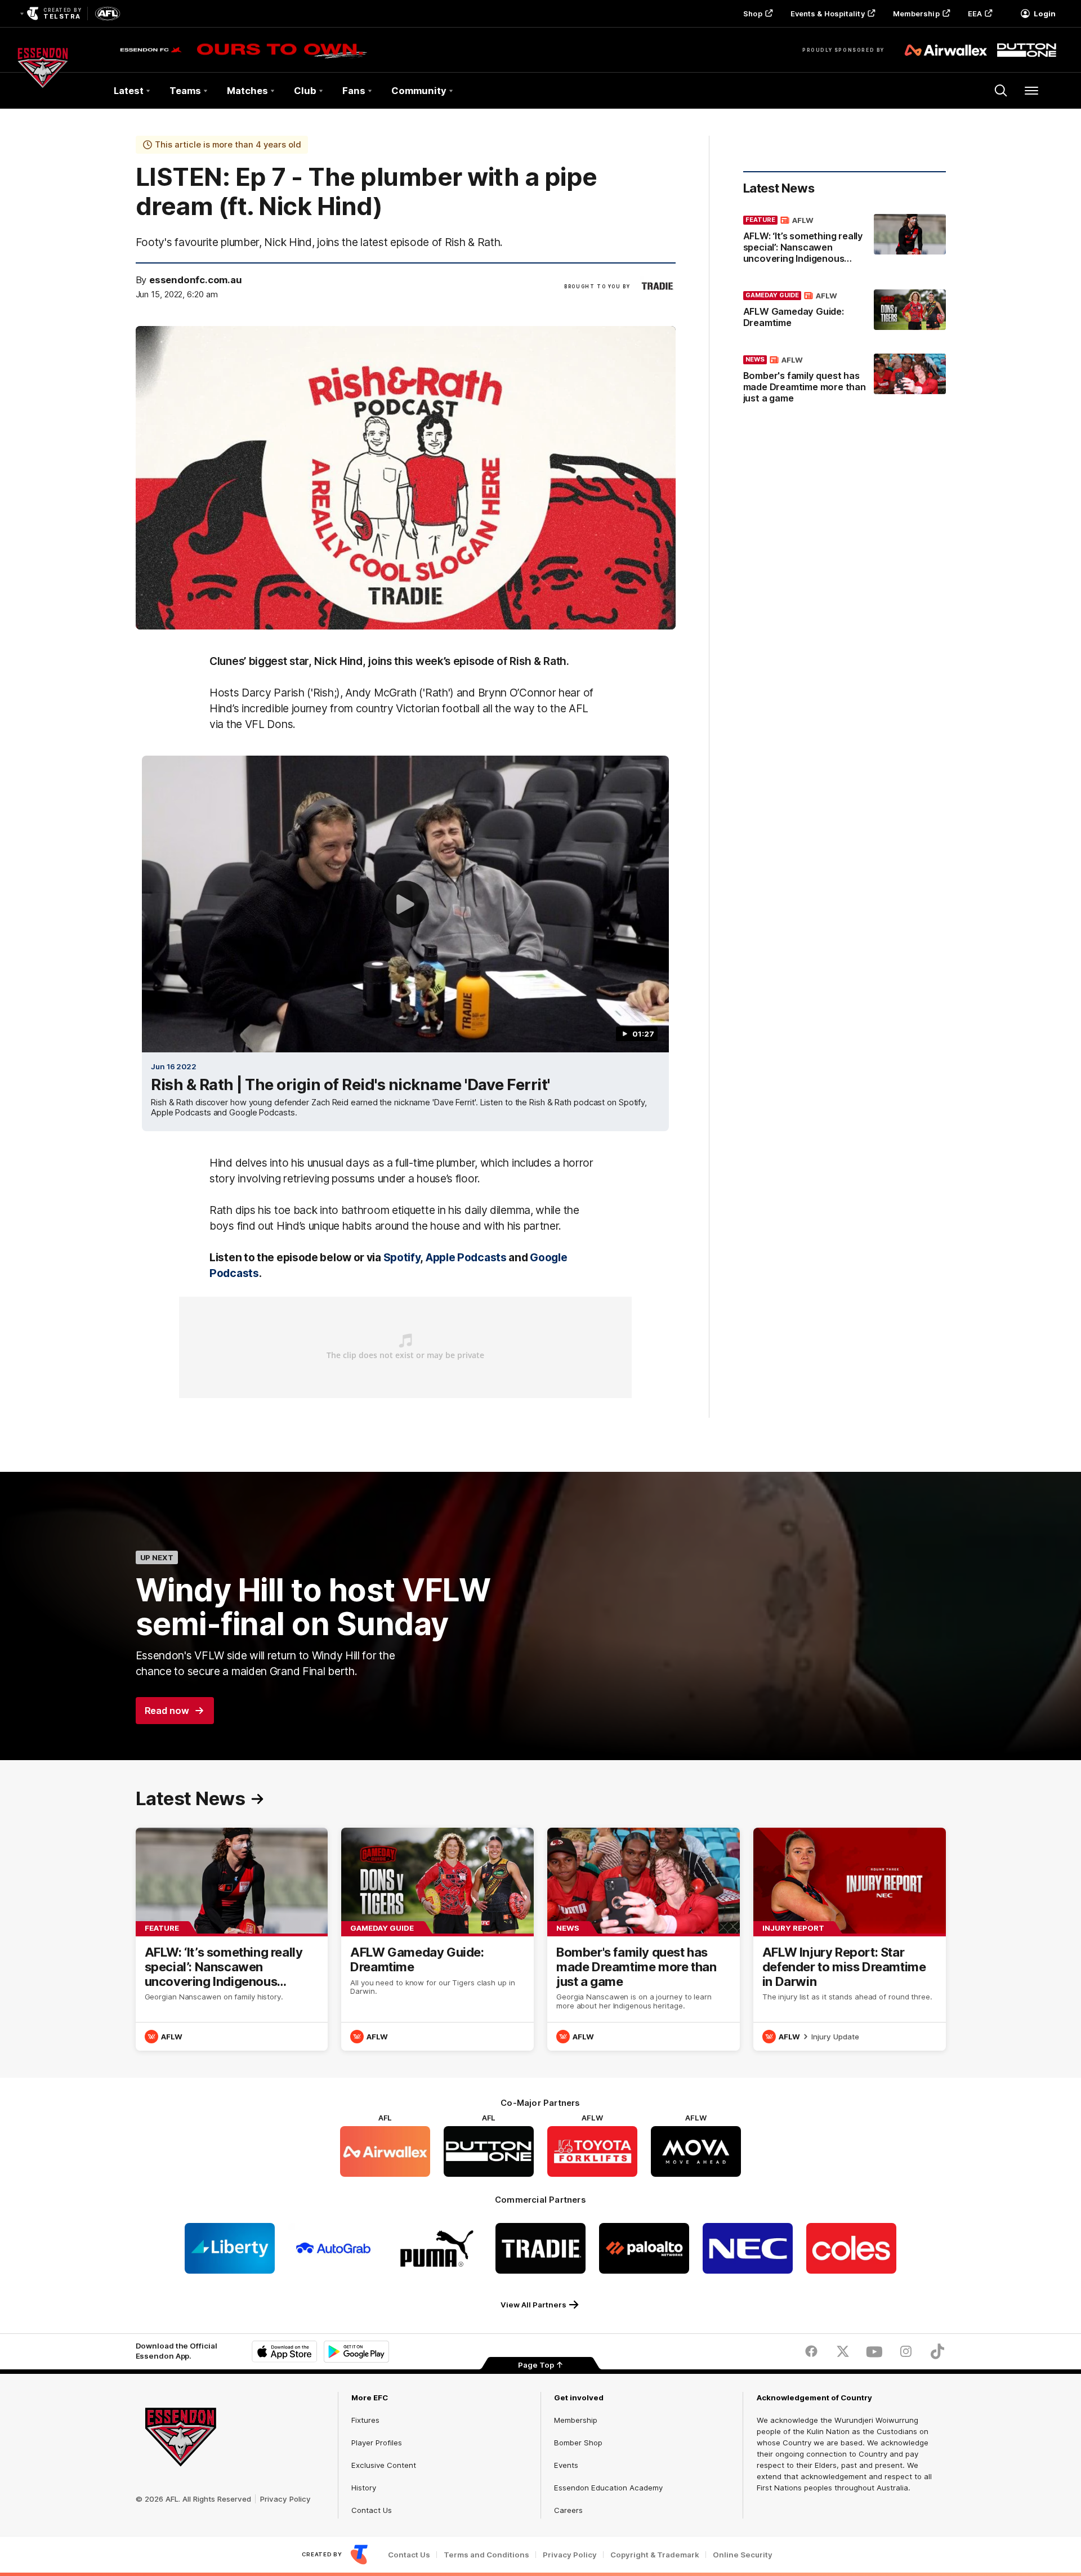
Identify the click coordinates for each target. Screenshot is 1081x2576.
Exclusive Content (384, 2465)
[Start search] (1001, 91)
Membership (916, 14)
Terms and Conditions (486, 2555)
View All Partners (533, 2305)
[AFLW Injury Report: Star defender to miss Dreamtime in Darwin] (850, 1939)
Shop (752, 14)
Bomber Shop (578, 2443)
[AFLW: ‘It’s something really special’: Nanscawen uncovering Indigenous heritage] (845, 242)
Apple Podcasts (466, 1257)
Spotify (402, 1257)
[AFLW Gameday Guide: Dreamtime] (845, 311)
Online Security (743, 2555)
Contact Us (372, 2510)
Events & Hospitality (828, 14)
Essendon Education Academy (608, 2488)
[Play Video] (405, 904)
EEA (975, 14)
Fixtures (365, 2420)
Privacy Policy (285, 2499)
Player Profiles (377, 2443)
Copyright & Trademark (655, 2555)
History (364, 2488)
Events (566, 2465)
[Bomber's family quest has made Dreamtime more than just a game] (845, 381)
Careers (568, 2510)
